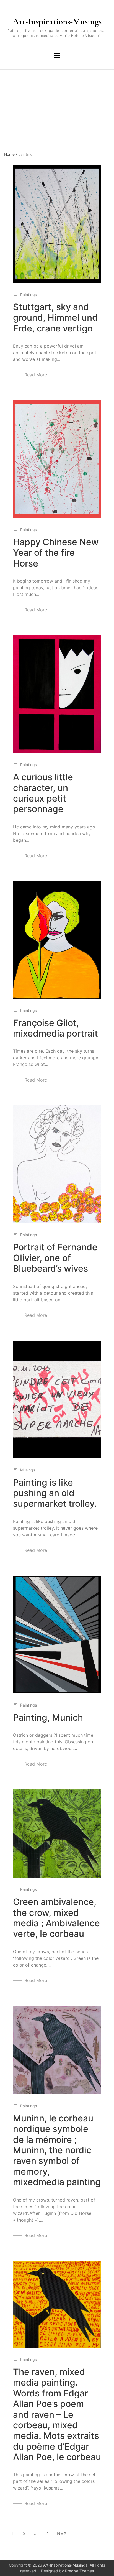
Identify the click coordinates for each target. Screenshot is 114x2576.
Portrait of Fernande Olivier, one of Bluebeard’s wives (55, 1258)
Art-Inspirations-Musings (57, 21)
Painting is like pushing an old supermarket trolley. (55, 1493)
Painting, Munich (48, 1717)
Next (63, 2533)
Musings (28, 1470)
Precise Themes (79, 2571)
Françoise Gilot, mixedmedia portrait (55, 1028)
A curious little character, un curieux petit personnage (43, 793)
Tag (8, 94)
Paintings (28, 294)
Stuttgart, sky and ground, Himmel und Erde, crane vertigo (55, 318)
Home (11, 154)
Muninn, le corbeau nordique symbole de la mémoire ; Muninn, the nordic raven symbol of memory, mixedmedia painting (57, 2150)
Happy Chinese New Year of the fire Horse (56, 553)
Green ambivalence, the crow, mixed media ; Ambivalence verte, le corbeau (56, 1918)
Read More (36, 375)
